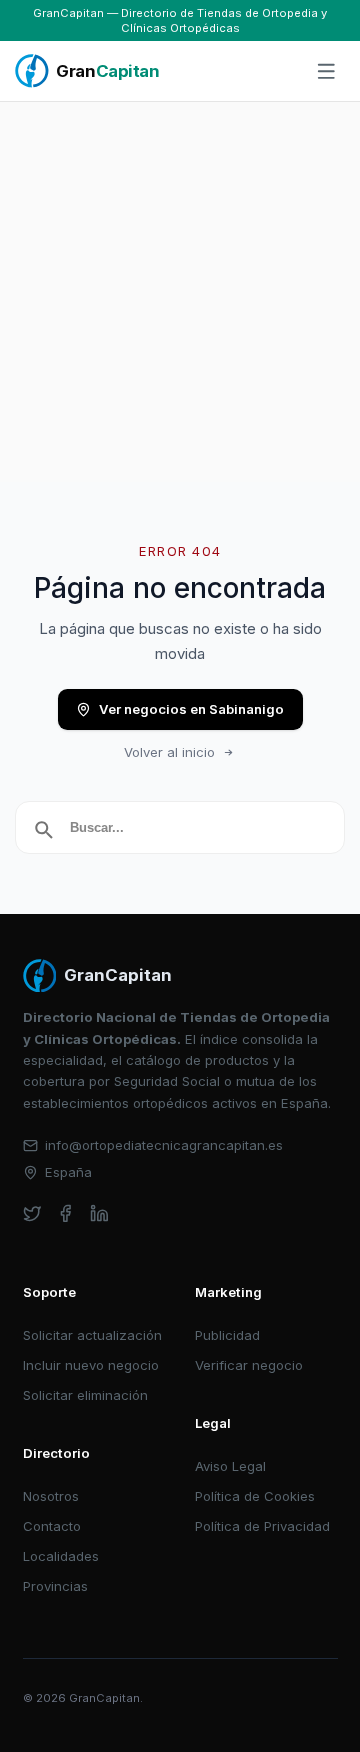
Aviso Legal (230, 1466)
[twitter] (32, 1213)
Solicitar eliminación (85, 1395)
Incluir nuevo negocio (91, 1365)
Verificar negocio (249, 1365)
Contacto (52, 1526)
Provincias (55, 1586)
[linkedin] (99, 1213)
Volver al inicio (169, 752)
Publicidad (227, 1335)
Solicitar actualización (92, 1335)
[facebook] (65, 1213)
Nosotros (51, 1496)
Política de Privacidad (262, 1526)
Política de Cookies (255, 1496)
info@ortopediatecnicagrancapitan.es (164, 1145)
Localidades (61, 1556)
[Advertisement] (180, 292)
